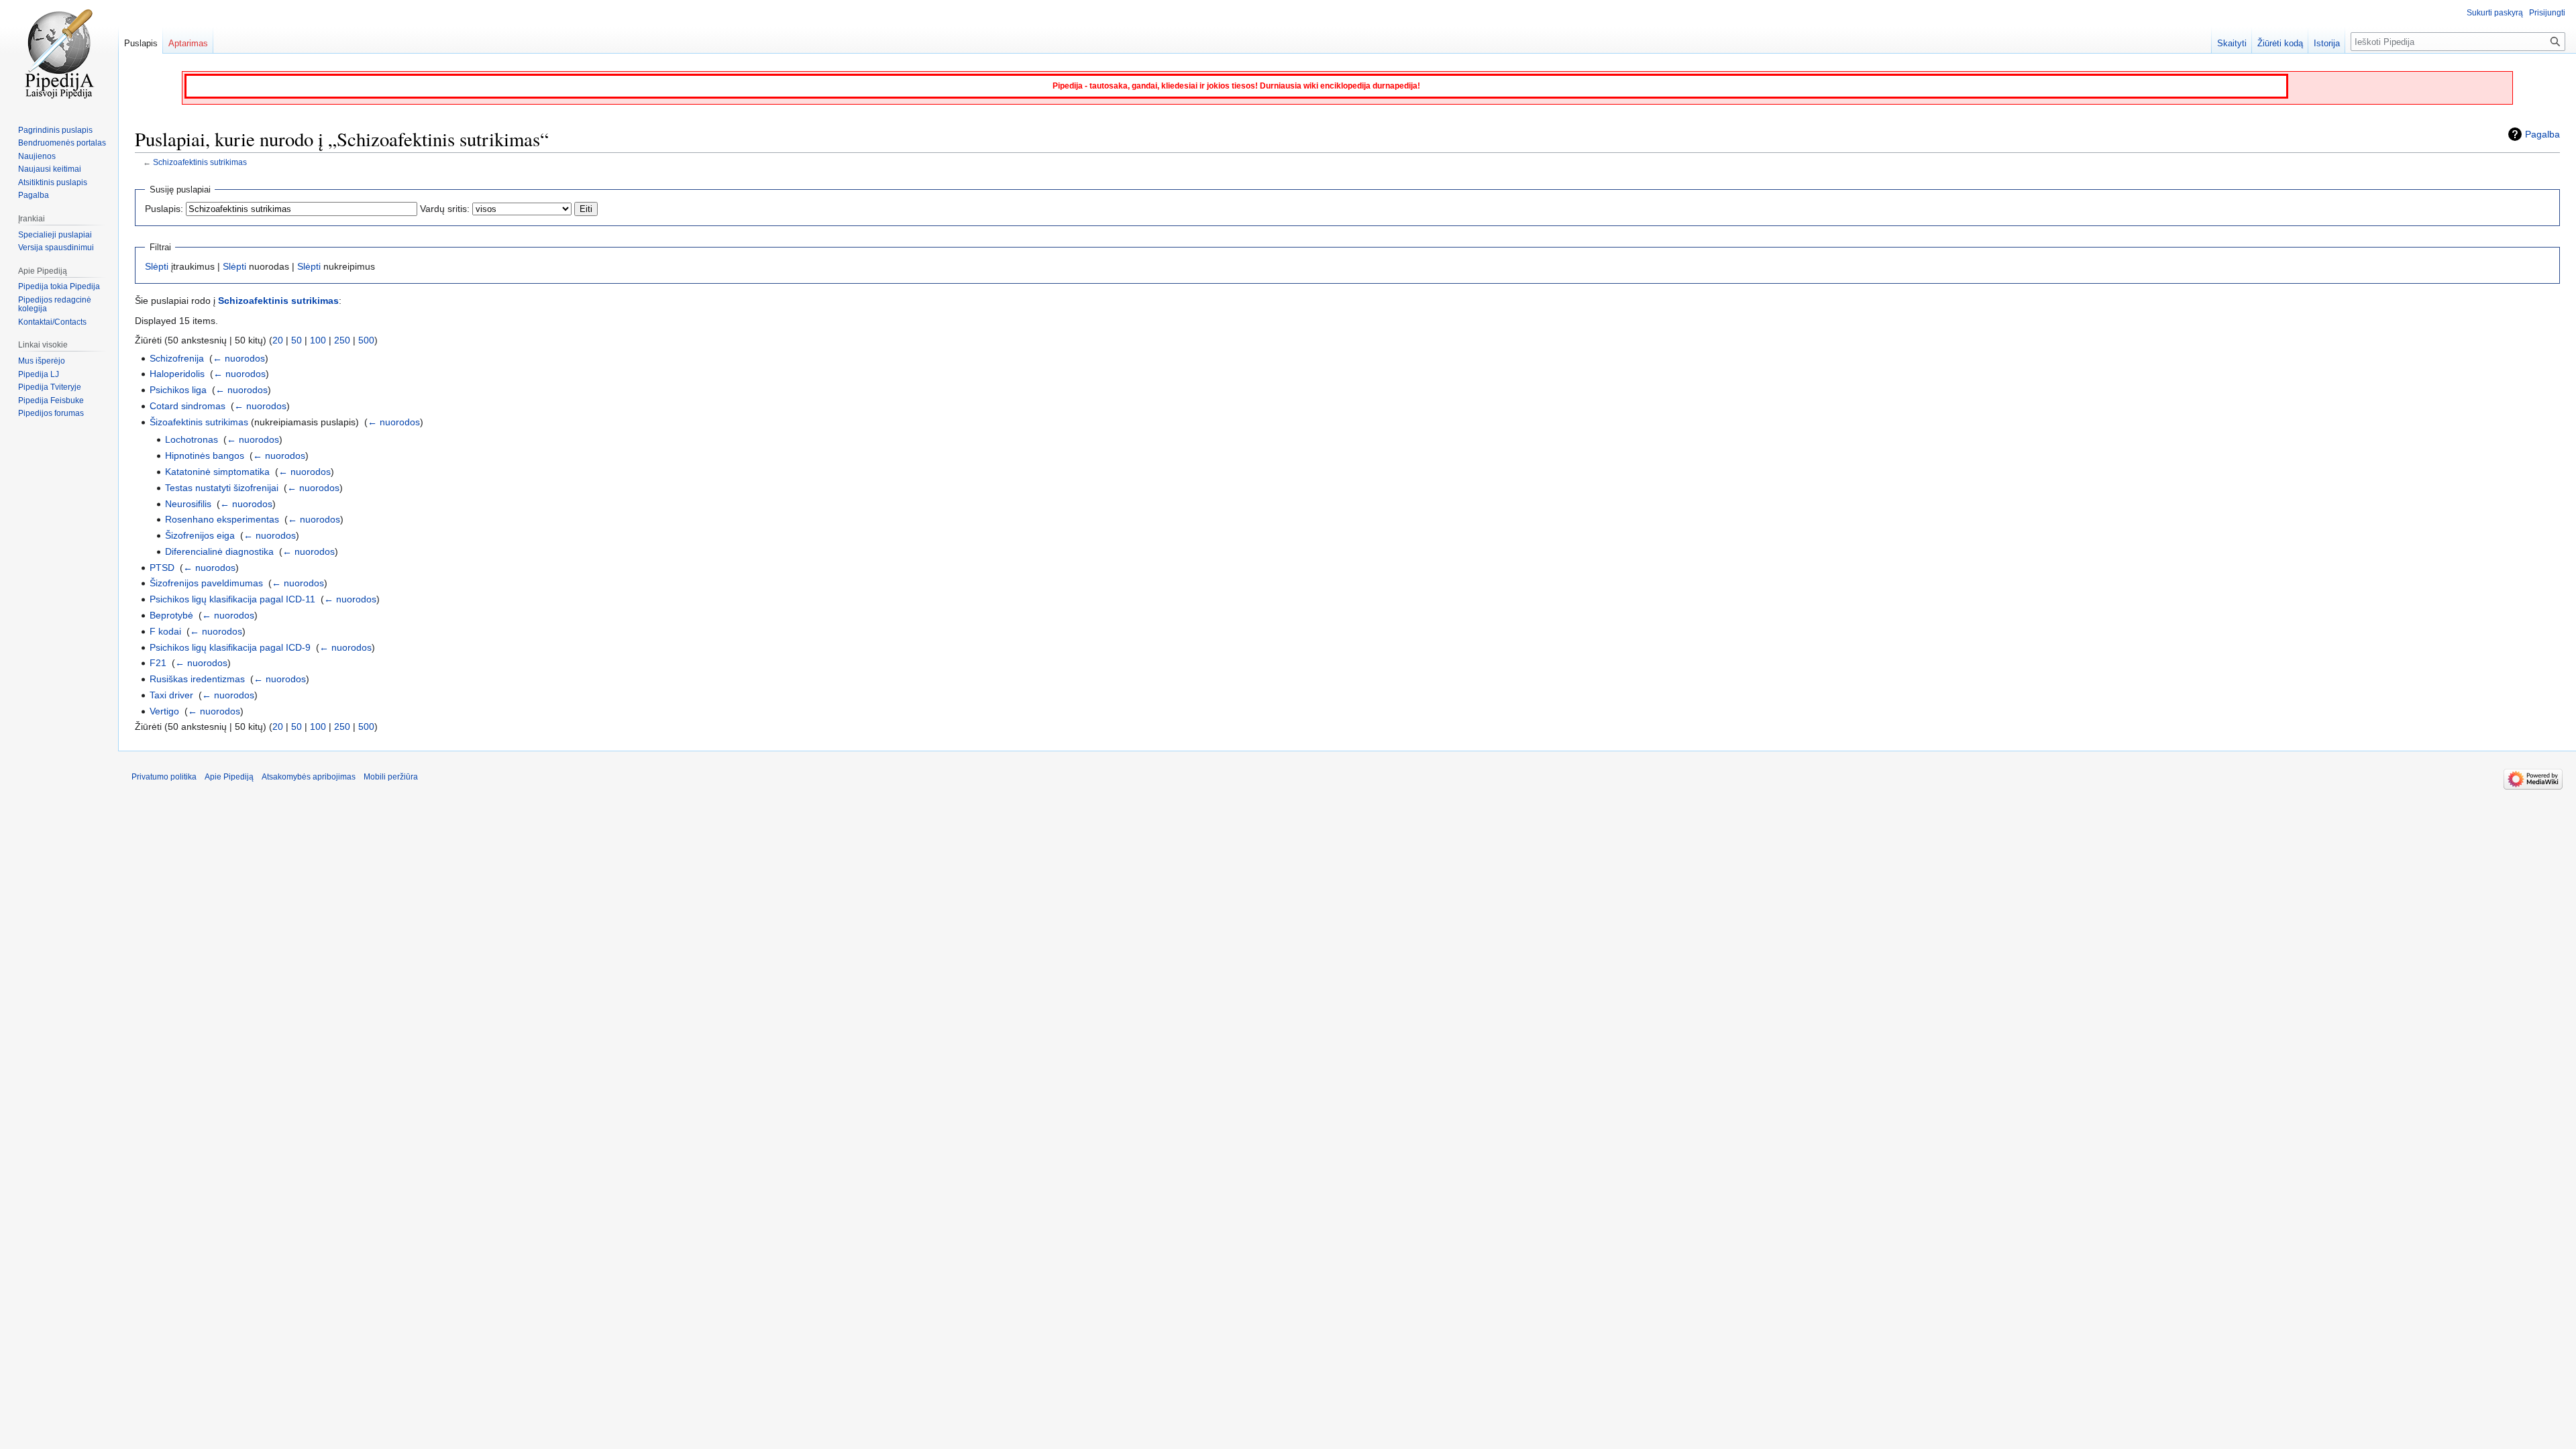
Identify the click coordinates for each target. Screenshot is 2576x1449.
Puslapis (141, 43)
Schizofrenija (177, 358)
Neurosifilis (188, 504)
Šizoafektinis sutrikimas (199, 422)
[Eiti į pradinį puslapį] (59, 54)
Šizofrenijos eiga (200, 535)
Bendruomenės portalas (62, 143)
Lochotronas (192, 439)
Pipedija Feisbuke (51, 400)
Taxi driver (171, 695)
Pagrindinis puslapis (55, 130)
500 (366, 340)
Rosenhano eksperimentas (222, 519)
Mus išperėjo (42, 361)
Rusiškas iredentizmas (197, 679)
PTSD (162, 568)
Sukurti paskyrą (2495, 13)
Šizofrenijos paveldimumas (206, 583)
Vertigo (164, 711)
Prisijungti (2547, 13)
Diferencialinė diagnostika (219, 551)
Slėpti (157, 266)
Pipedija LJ (39, 374)
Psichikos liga (178, 390)
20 (278, 340)
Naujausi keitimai (50, 169)
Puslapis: (164, 209)
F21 (158, 663)
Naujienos (37, 156)
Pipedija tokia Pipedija (59, 286)
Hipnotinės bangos (205, 455)
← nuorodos (239, 358)
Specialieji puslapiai (55, 235)
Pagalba (2542, 134)
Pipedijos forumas (51, 413)
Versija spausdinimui (56, 248)
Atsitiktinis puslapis (53, 182)
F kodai (165, 631)
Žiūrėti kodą (2280, 43)
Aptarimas (188, 43)
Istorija (2327, 43)
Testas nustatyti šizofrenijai (222, 488)
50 (297, 340)
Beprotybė (171, 615)
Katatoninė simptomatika (217, 472)
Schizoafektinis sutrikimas (200, 162)
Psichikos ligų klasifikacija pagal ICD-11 (232, 599)
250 (342, 340)
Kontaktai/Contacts (52, 322)
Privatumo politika (164, 777)
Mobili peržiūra (391, 777)
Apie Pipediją (229, 777)
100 (318, 340)
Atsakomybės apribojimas (309, 777)
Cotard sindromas (187, 406)
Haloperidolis (177, 374)
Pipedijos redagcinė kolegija (55, 305)
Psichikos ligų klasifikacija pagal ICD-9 (230, 647)
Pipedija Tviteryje (50, 387)
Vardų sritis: (445, 209)
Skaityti (2232, 43)
